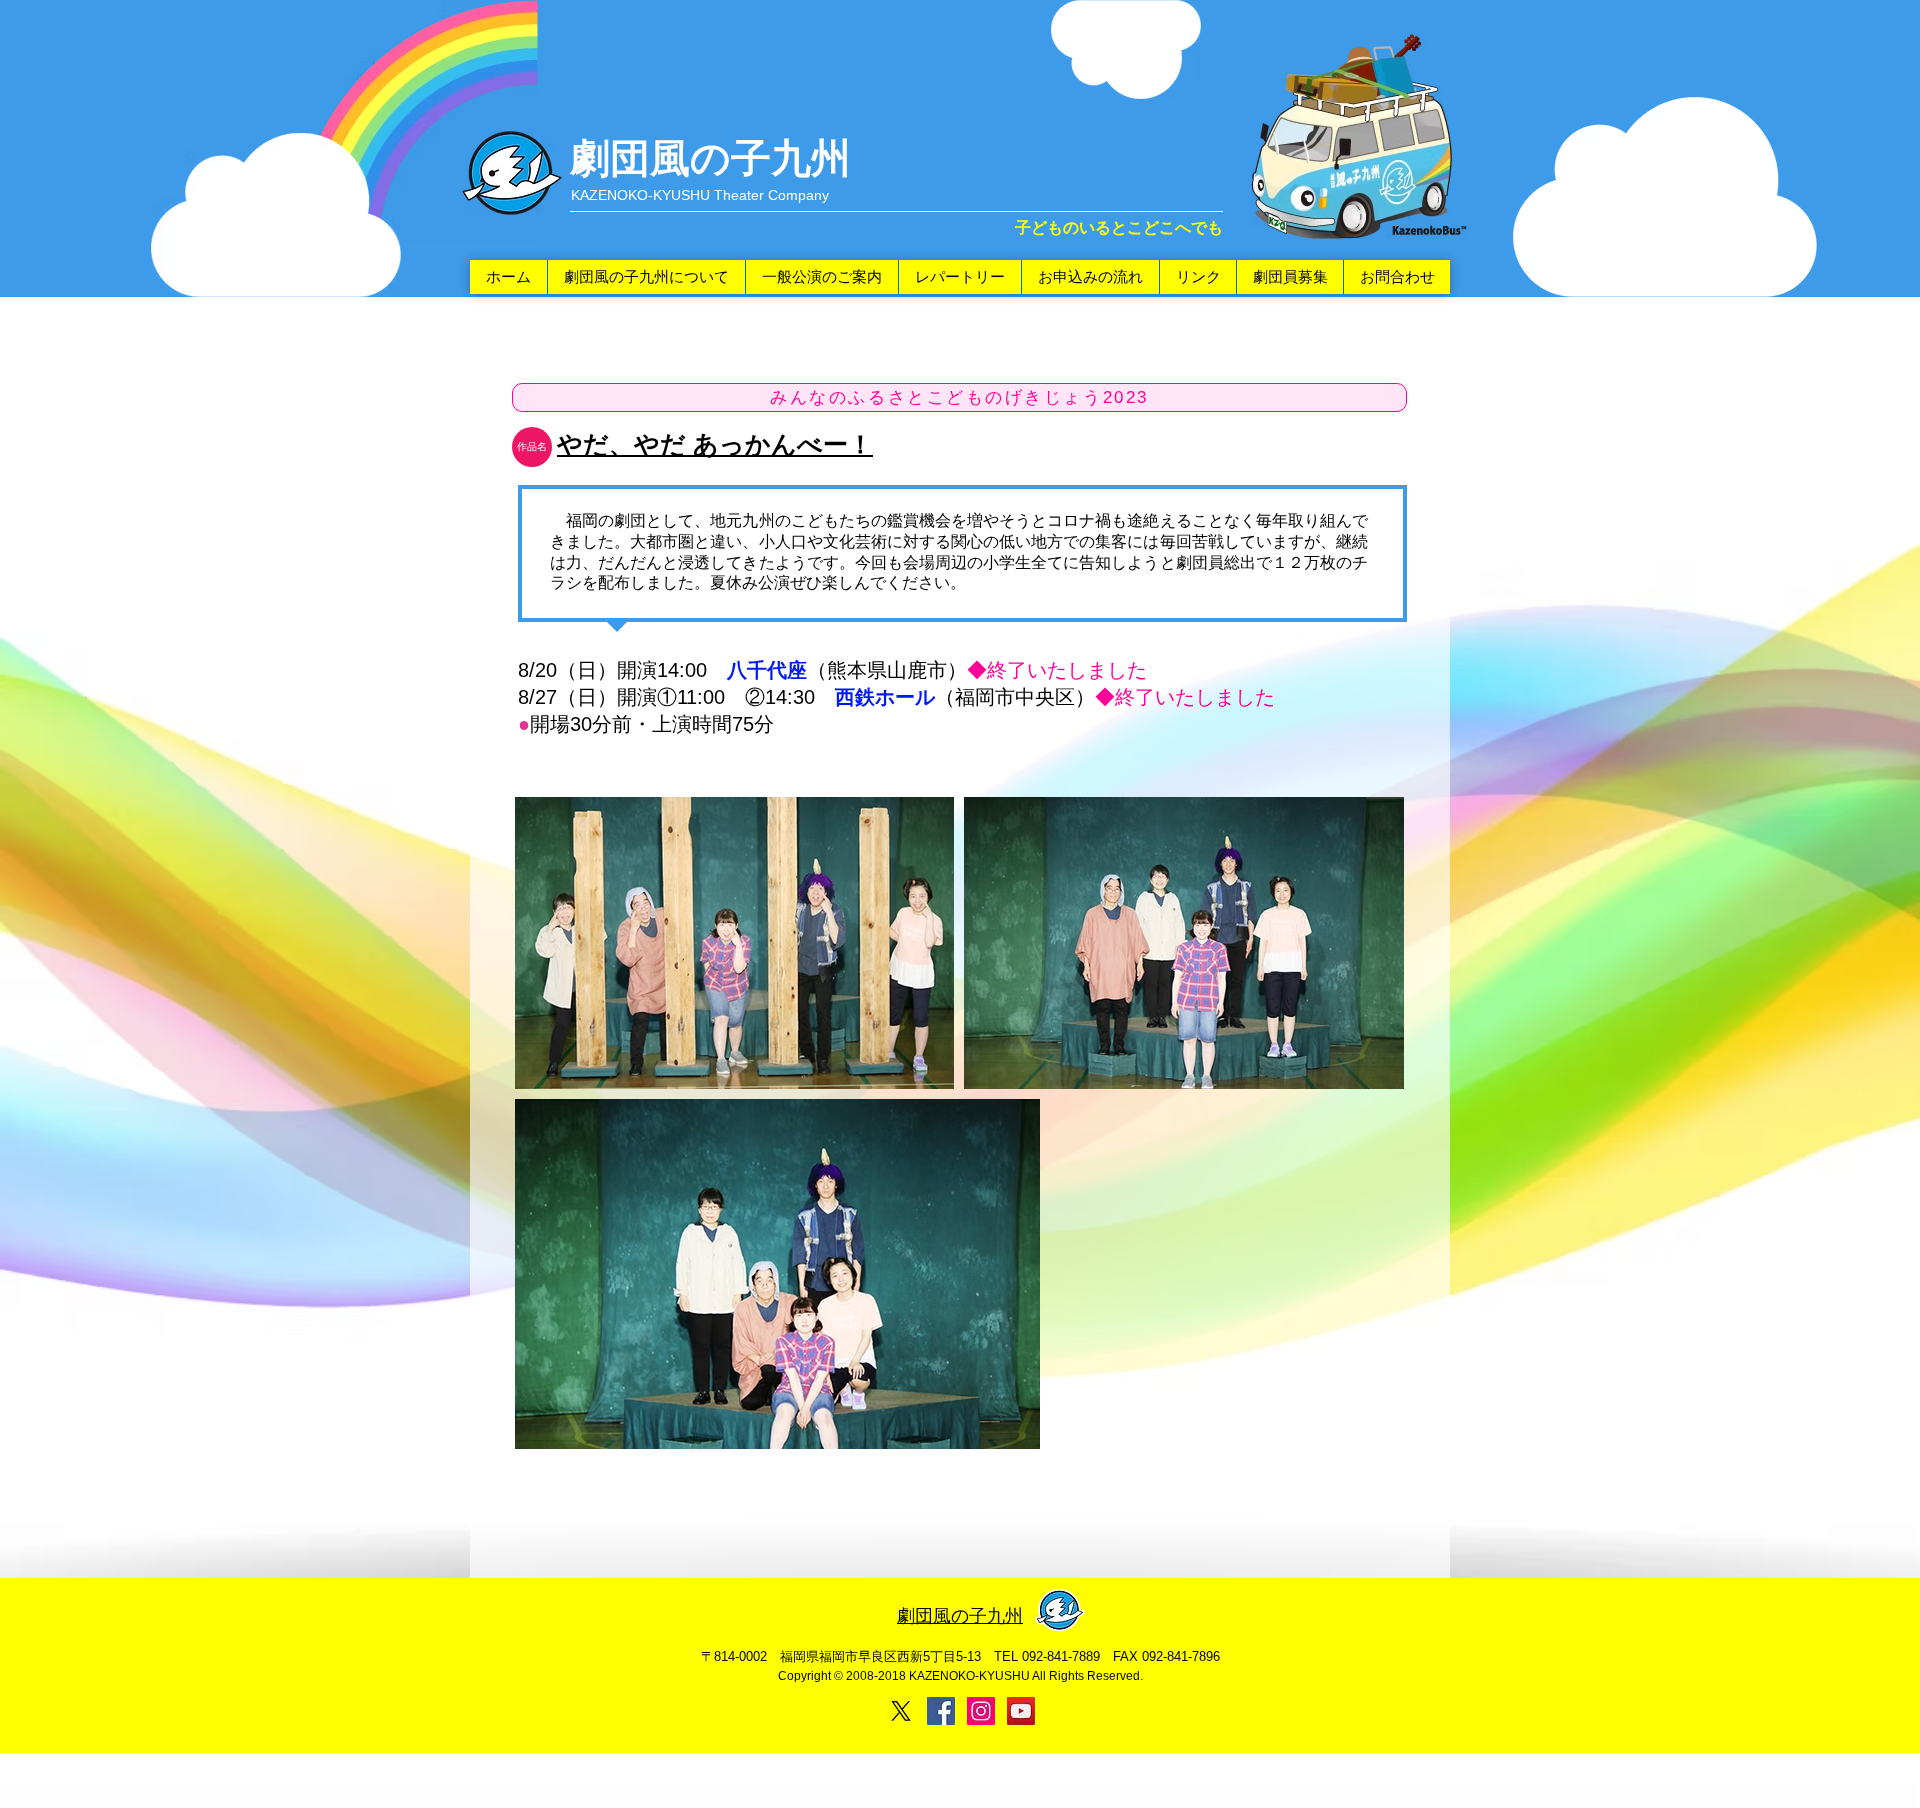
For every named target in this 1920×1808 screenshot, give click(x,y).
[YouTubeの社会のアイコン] (1021, 1711)
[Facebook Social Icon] (941, 1711)
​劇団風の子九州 (710, 158)
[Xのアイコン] (901, 1711)
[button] (532, 447)
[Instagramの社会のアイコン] (981, 1711)
